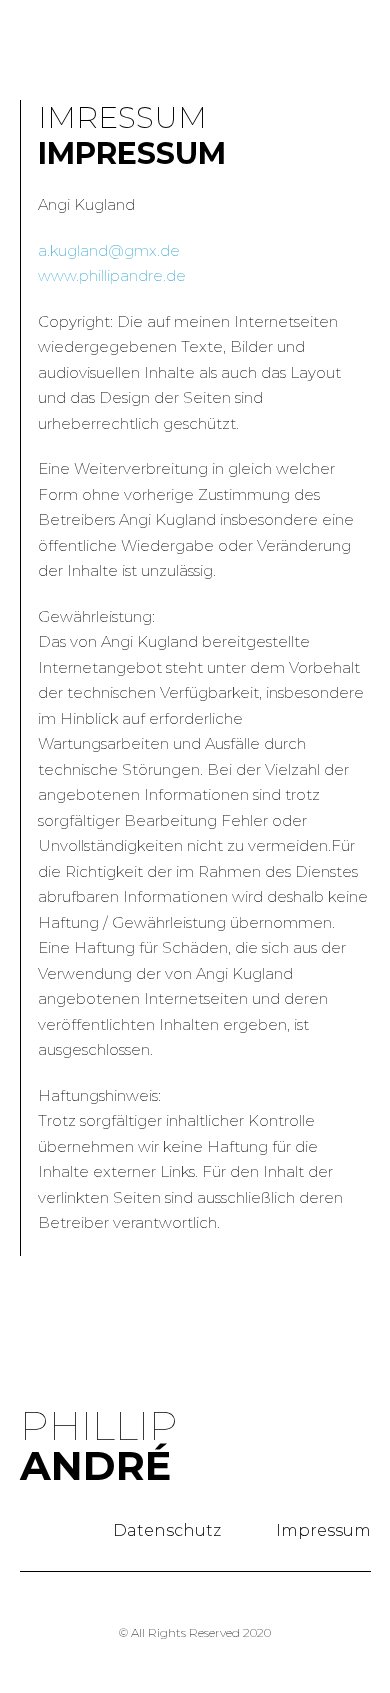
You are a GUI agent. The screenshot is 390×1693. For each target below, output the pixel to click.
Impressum (323, 1530)
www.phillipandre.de (112, 275)
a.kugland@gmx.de (109, 250)
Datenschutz (167, 1530)
